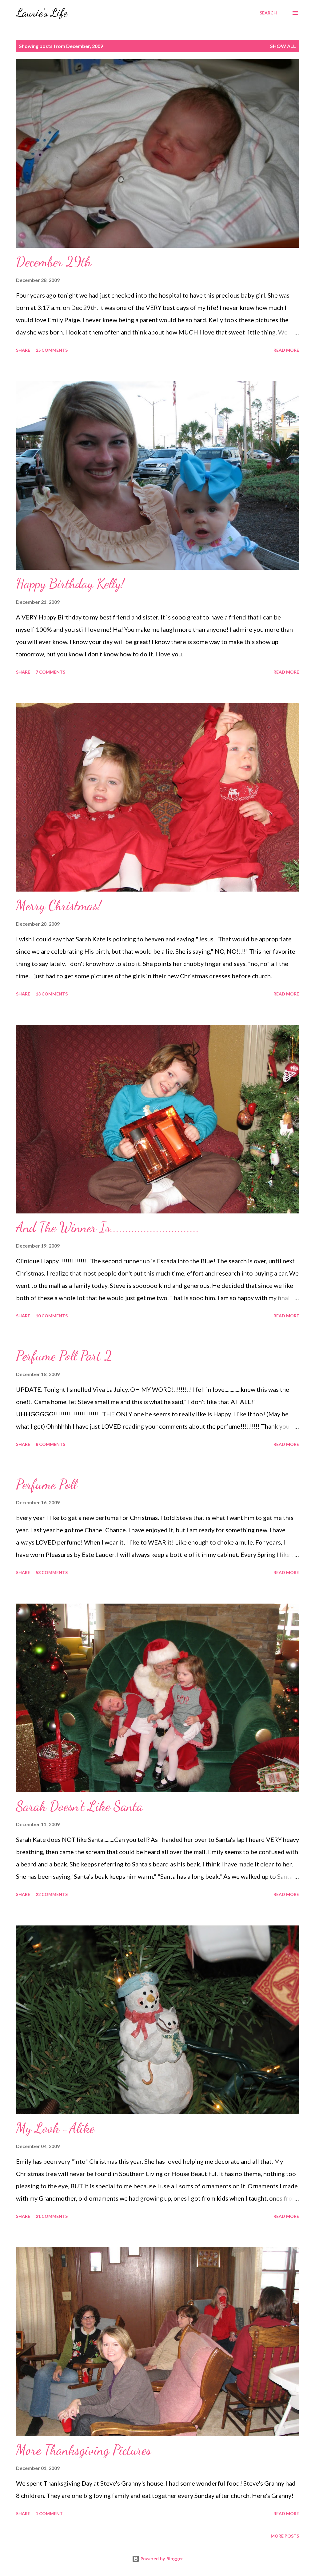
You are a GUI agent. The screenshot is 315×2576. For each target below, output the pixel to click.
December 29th (54, 262)
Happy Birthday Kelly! (70, 584)
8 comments (50, 1444)
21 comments (52, 2216)
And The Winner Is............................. (108, 1227)
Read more (286, 350)
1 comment (49, 2513)
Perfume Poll (46, 1484)
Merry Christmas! (59, 905)
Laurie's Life (42, 13)
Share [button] (23, 350)
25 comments (52, 350)
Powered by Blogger (161, 2559)
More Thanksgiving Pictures (84, 2450)
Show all (283, 46)
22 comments (52, 1894)
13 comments (52, 994)
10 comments (52, 1316)
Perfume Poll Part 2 (64, 1356)
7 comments (50, 672)
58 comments (52, 1572)
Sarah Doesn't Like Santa (79, 1806)
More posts (285, 2536)
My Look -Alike (55, 2128)
